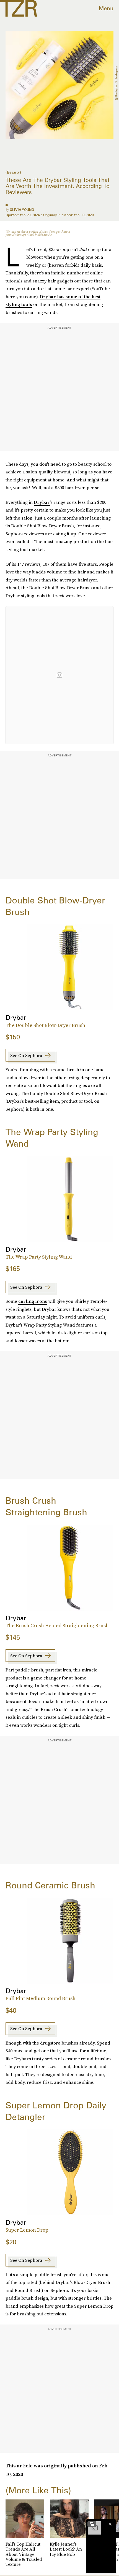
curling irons (33, 1301)
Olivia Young (22, 210)
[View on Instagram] (59, 675)
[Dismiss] (110, 2524)
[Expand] (92, 2524)
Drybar (42, 502)
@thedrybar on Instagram (116, 83)
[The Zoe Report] (19, 8)
